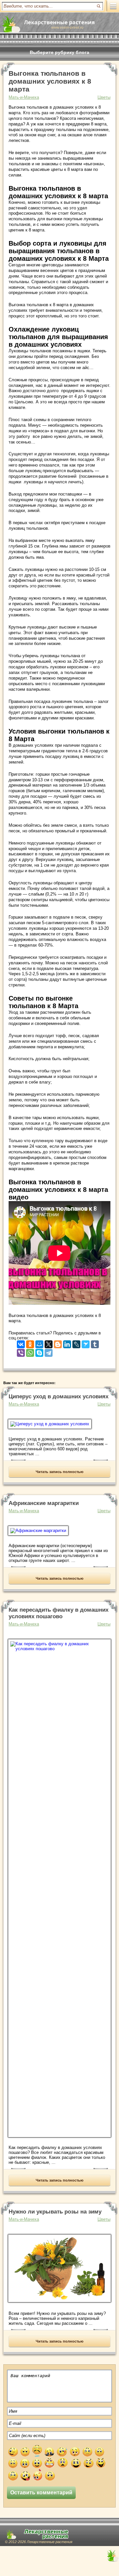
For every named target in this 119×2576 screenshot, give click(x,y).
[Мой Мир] (39, 1343)
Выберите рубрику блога (59, 52)
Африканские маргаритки (44, 1503)
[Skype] (39, 1351)
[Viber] (21, 1351)
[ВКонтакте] (21, 1343)
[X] (49, 1343)
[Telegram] (49, 1351)
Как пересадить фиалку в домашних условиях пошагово (59, 1613)
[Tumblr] (95, 1343)
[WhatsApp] (30, 1351)
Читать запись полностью (59, 1472)
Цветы (104, 97)
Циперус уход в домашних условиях (59, 1396)
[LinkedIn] (67, 1343)
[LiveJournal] (76, 1343)
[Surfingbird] (86, 1343)
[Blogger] (58, 1343)
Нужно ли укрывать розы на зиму (55, 2212)
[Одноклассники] (30, 1343)
